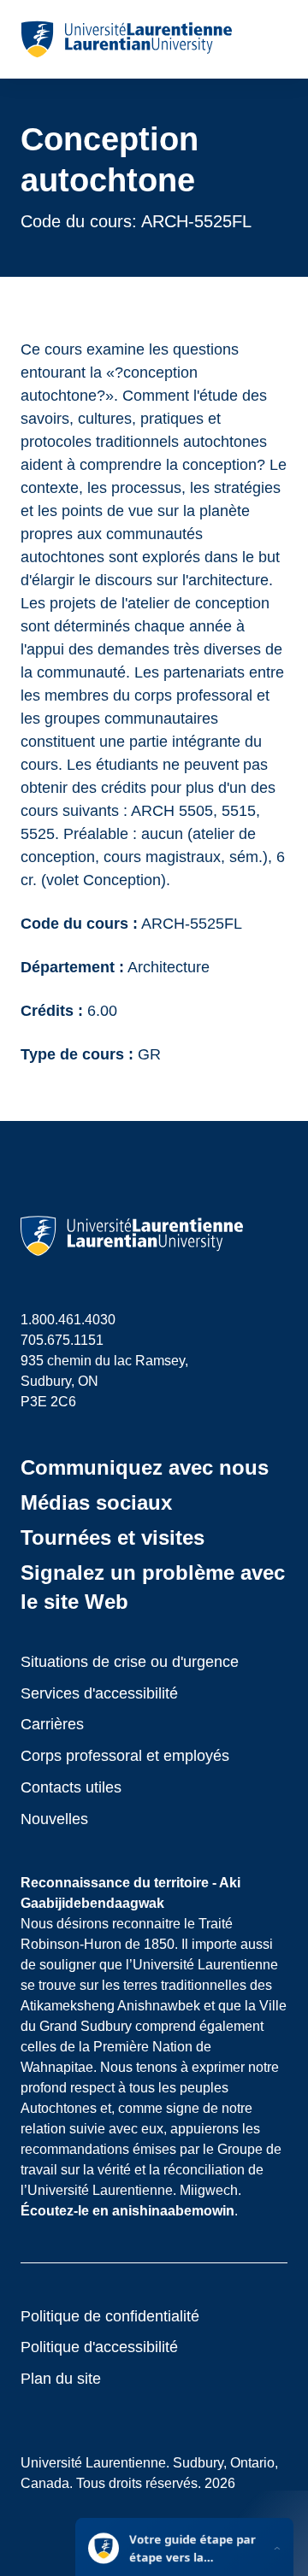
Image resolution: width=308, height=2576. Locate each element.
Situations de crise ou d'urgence (130, 1662)
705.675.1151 (62, 1340)
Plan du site (61, 2379)
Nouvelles (54, 1819)
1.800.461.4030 (68, 1320)
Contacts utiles (71, 1787)
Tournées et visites (113, 1537)
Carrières (52, 1724)
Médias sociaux (96, 1502)
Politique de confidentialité (110, 2316)
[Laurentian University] (126, 39)
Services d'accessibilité (99, 1693)
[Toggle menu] (273, 39)
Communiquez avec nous (145, 1467)
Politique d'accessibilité (99, 2347)
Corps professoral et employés (125, 1756)
